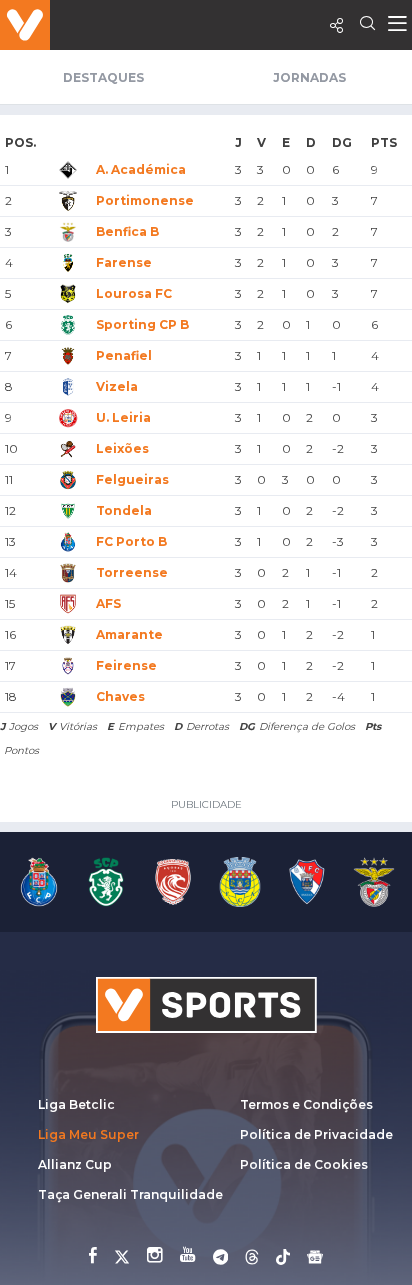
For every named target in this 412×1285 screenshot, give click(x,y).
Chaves (120, 696)
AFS (108, 603)
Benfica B (127, 231)
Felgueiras (132, 479)
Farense (124, 262)
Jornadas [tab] (309, 77)
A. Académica (141, 169)
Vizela (117, 386)
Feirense (126, 665)
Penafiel (124, 355)
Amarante (129, 634)
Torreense (132, 572)
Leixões (122, 448)
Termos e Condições (306, 1104)
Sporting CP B (142, 324)
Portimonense (145, 200)
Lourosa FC (134, 293)
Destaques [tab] (103, 77)
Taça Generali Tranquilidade (130, 1194)
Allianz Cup (75, 1164)
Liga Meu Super (88, 1134)
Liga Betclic (76, 1104)
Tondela (124, 510)
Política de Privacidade (316, 1134)
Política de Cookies (304, 1164)
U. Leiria (123, 417)
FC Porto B (131, 541)
